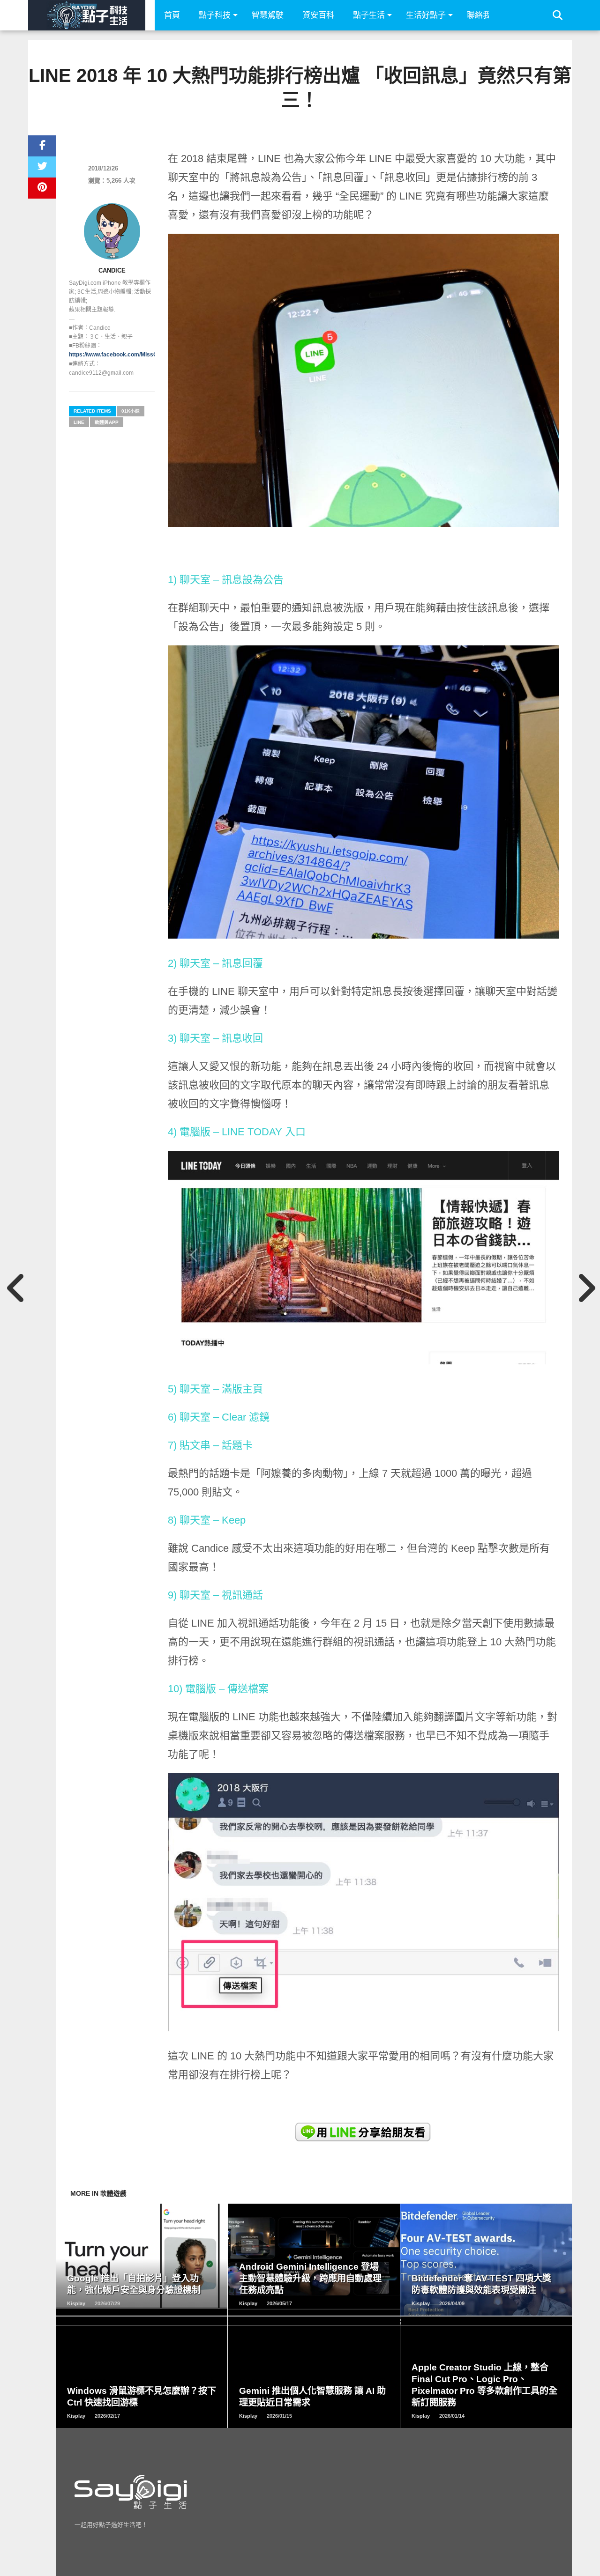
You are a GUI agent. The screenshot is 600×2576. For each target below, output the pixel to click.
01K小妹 (131, 411)
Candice (112, 270)
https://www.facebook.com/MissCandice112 (127, 355)
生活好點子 (426, 15)
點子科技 (215, 15)
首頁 (172, 15)
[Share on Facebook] (42, 146)
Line (79, 422)
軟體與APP (107, 422)
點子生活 (369, 15)
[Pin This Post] (42, 188)
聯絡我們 (483, 15)
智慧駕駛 (268, 15)
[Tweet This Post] (42, 167)
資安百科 (318, 15)
